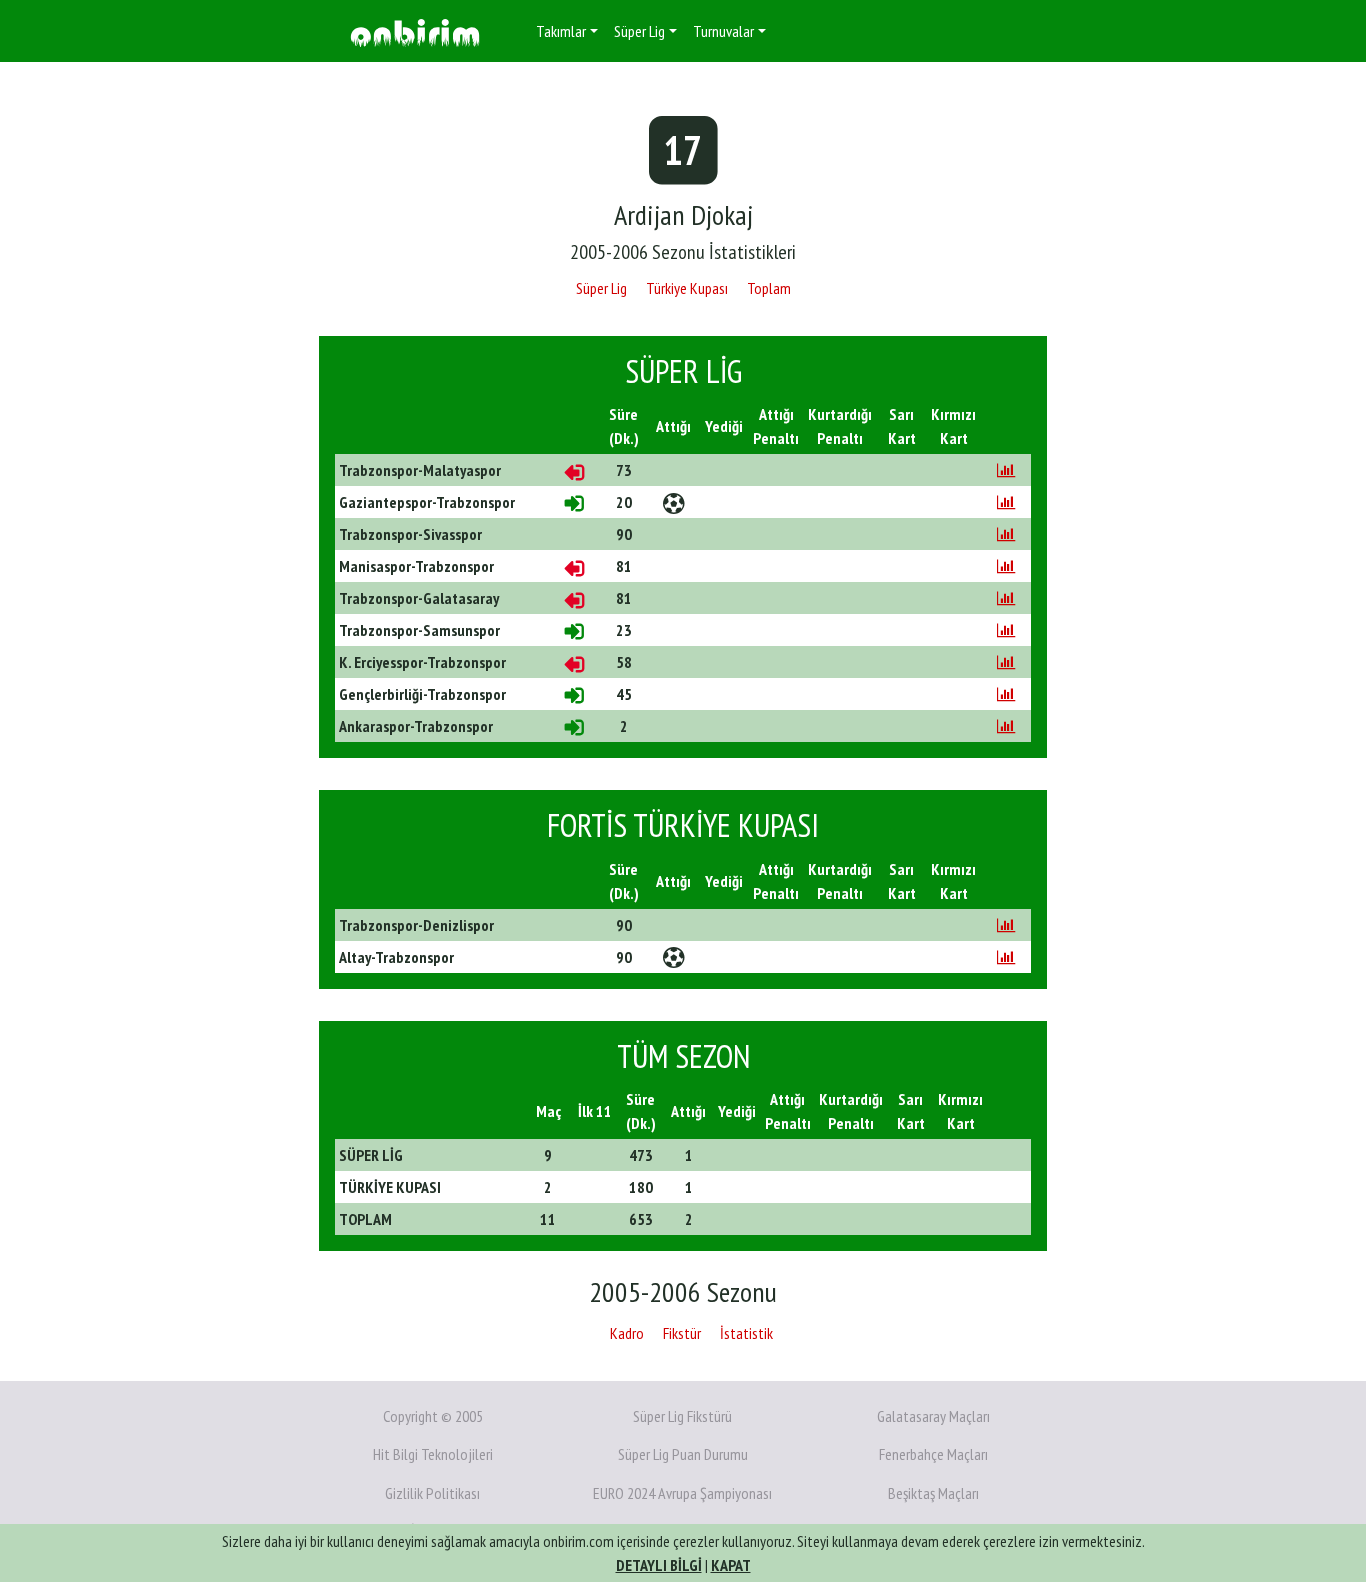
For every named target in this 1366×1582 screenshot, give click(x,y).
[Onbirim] (415, 31)
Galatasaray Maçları (933, 1416)
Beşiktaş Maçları (933, 1493)
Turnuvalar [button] (723, 31)
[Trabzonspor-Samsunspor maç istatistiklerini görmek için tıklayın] (1006, 630)
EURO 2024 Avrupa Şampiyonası (682, 1493)
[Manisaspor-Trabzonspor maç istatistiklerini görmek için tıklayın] (1006, 566)
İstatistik (746, 1333)
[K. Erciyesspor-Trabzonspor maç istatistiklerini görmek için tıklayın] (1006, 662)
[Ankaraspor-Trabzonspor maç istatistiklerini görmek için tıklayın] (1006, 726)
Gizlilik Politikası (432, 1493)
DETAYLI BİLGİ (659, 1565)
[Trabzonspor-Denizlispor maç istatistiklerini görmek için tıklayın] (1006, 925)
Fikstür (682, 1333)
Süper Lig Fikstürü (682, 1416)
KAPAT (731, 1565)
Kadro (627, 1333)
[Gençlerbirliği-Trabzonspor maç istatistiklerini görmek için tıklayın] (1006, 694)
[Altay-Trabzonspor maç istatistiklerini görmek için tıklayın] (1006, 957)
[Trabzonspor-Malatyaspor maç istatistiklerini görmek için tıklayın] (1006, 470)
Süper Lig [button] (639, 31)
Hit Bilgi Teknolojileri (433, 1454)
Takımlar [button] (561, 31)
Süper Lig (601, 288)
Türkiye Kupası (687, 288)
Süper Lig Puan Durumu (683, 1454)
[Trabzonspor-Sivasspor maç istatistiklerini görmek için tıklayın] (1006, 534)
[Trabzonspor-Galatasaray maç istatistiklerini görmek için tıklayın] (1006, 598)
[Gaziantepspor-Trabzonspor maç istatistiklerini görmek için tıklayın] (1006, 502)
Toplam (769, 288)
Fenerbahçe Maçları (933, 1454)
